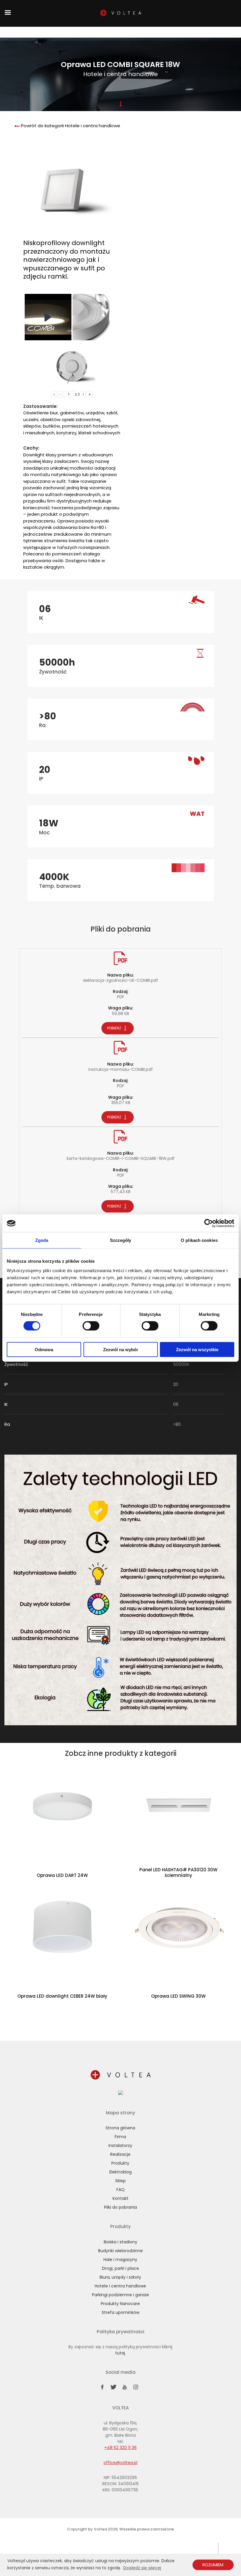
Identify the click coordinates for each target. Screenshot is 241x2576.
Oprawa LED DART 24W (62, 1875)
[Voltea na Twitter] (113, 2388)
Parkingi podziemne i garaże (120, 2295)
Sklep (53, 32)
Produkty (125, 32)
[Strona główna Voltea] (120, 2076)
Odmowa (44, 1349)
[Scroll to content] (120, 104)
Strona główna (39, 33)
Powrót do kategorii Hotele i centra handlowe (70, 126)
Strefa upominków (120, 2312)
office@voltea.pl (120, 2463)
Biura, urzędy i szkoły (120, 2277)
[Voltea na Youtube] (125, 2388)
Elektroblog (120, 2172)
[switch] (91, 1326)
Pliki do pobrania (120, 2207)
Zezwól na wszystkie (197, 1349)
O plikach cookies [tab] (199, 1240)
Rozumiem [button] (213, 2565)
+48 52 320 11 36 (201, 33)
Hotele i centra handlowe (120, 2286)
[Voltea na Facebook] (102, 2388)
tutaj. (120, 2353)
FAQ (120, 2190)
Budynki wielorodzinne (120, 2251)
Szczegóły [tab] (121, 1240)
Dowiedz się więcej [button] (142, 2568)
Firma (66, 32)
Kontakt (183, 32)
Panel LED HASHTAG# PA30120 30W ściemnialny (178, 1873)
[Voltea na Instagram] (136, 2388)
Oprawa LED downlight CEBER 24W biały (62, 1996)
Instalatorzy (145, 32)
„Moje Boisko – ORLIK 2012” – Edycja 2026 (94, 33)
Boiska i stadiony (120, 2242)
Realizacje (166, 32)
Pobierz (115, 1028)
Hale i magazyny (120, 2260)
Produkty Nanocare (120, 2304)
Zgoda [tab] (42, 1240)
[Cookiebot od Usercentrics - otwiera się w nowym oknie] (209, 1223)
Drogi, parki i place (120, 2268)
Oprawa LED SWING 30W (178, 1996)
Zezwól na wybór (121, 1349)
